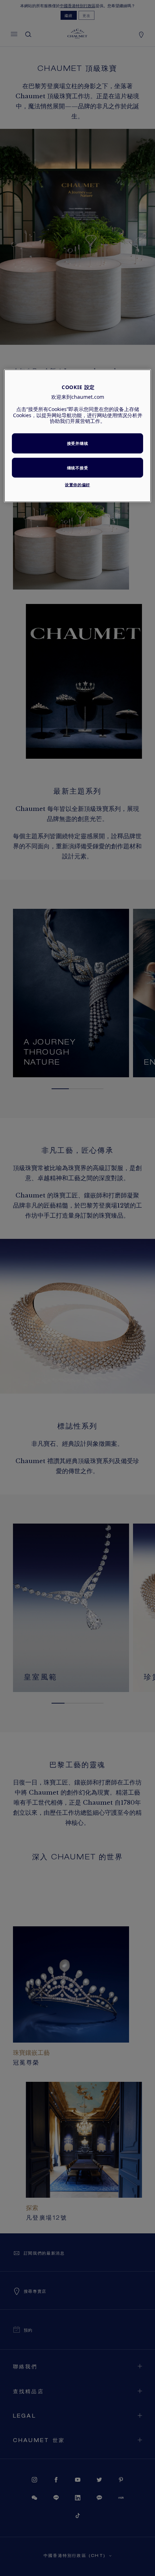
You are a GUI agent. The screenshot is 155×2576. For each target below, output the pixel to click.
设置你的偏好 (77, 485)
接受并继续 (77, 443)
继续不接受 (77, 468)
